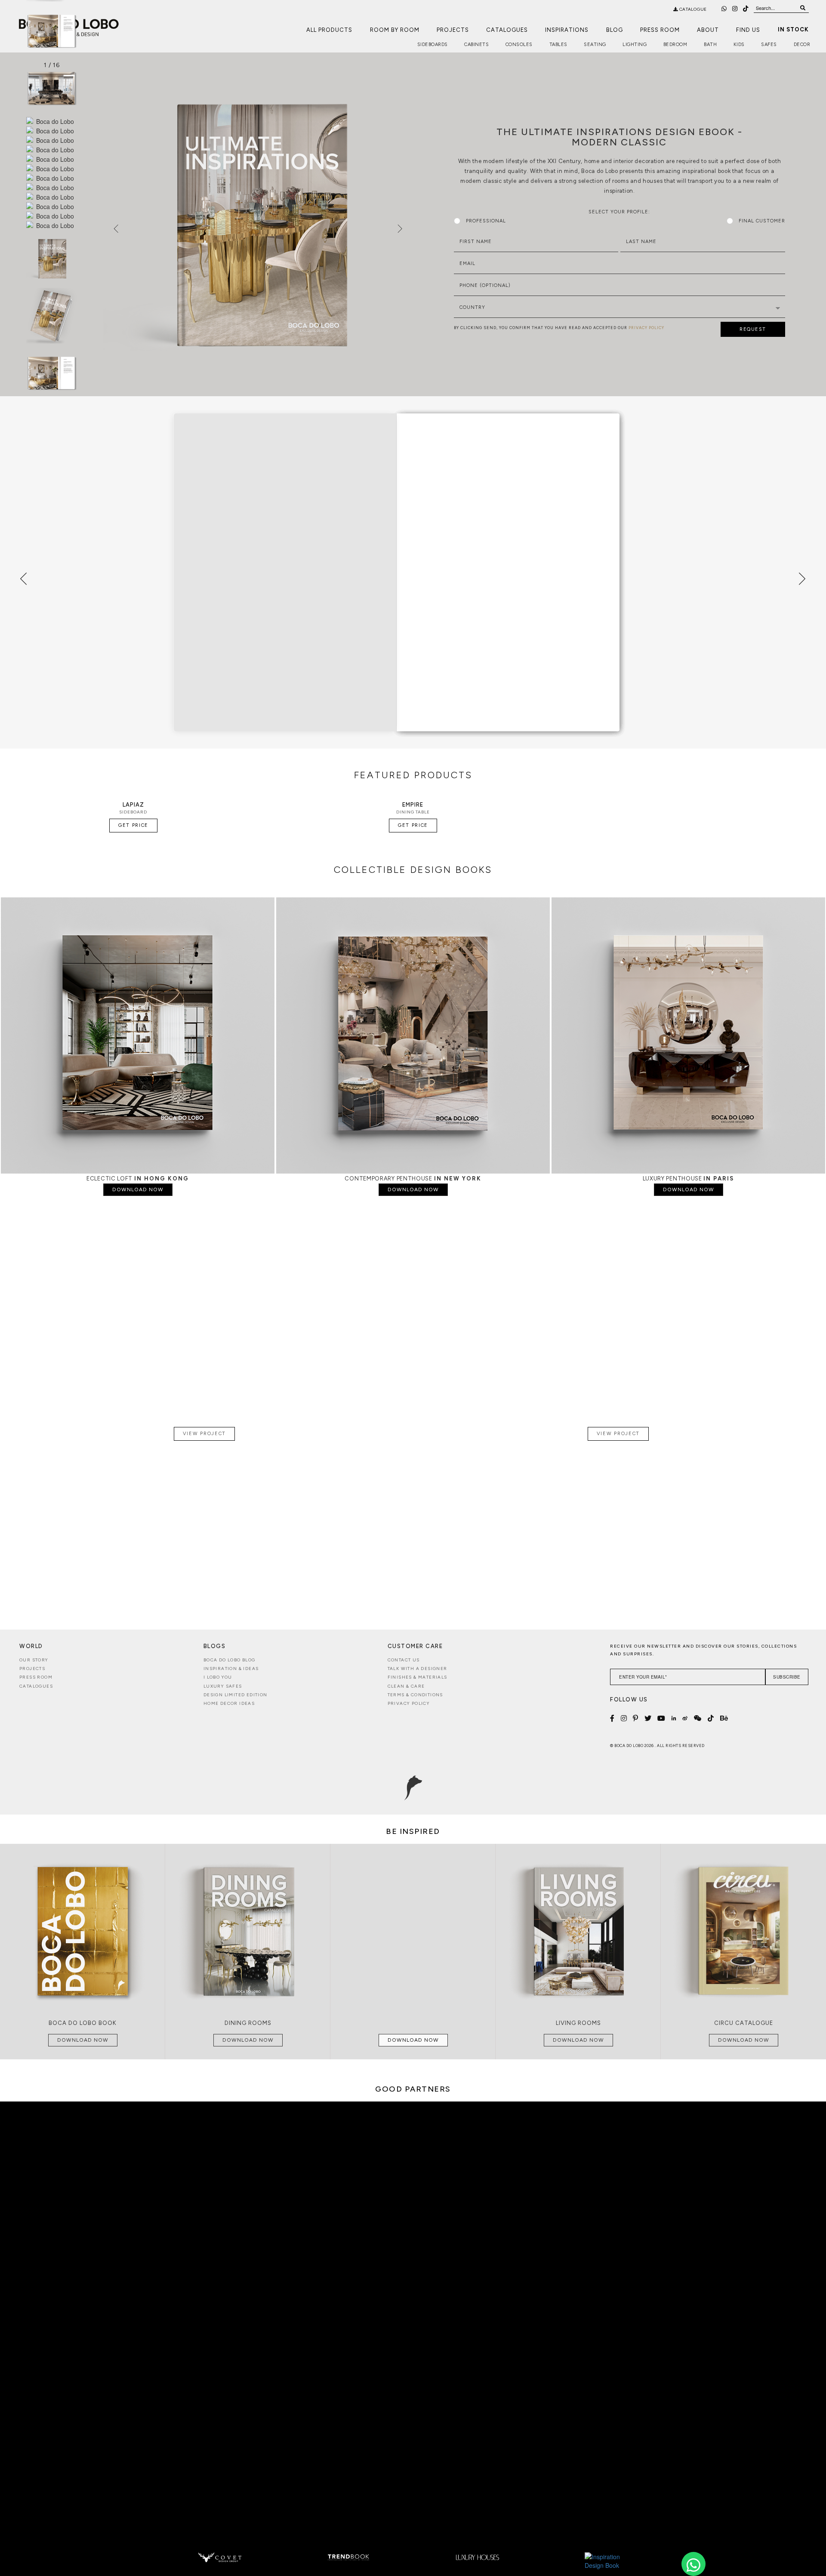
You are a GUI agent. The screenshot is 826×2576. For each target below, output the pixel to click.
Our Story (34, 1660)
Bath (710, 45)
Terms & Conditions (415, 1695)
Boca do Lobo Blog (230, 1660)
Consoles (519, 45)
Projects (453, 30)
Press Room (660, 30)
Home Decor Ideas (229, 1703)
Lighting (635, 45)
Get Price (133, 825)
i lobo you (218, 1677)
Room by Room (395, 30)
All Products (329, 30)
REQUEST (753, 329)
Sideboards (433, 45)
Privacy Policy (409, 1703)
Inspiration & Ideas (231, 1669)
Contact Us (404, 1660)
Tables (558, 45)
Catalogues (507, 30)
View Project (204, 1434)
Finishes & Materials (418, 1677)
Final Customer (762, 221)
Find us (748, 30)
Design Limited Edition (236, 1695)
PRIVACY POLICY (646, 328)
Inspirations (567, 30)
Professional (486, 221)
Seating (595, 45)
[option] (52, 31)
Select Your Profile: (619, 212)
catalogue (692, 9)
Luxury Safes (223, 1686)
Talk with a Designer (418, 1669)
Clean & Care (406, 1686)
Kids (739, 45)
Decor (802, 45)
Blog (615, 30)
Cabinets (476, 45)
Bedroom (675, 45)
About (708, 30)
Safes (769, 45)
